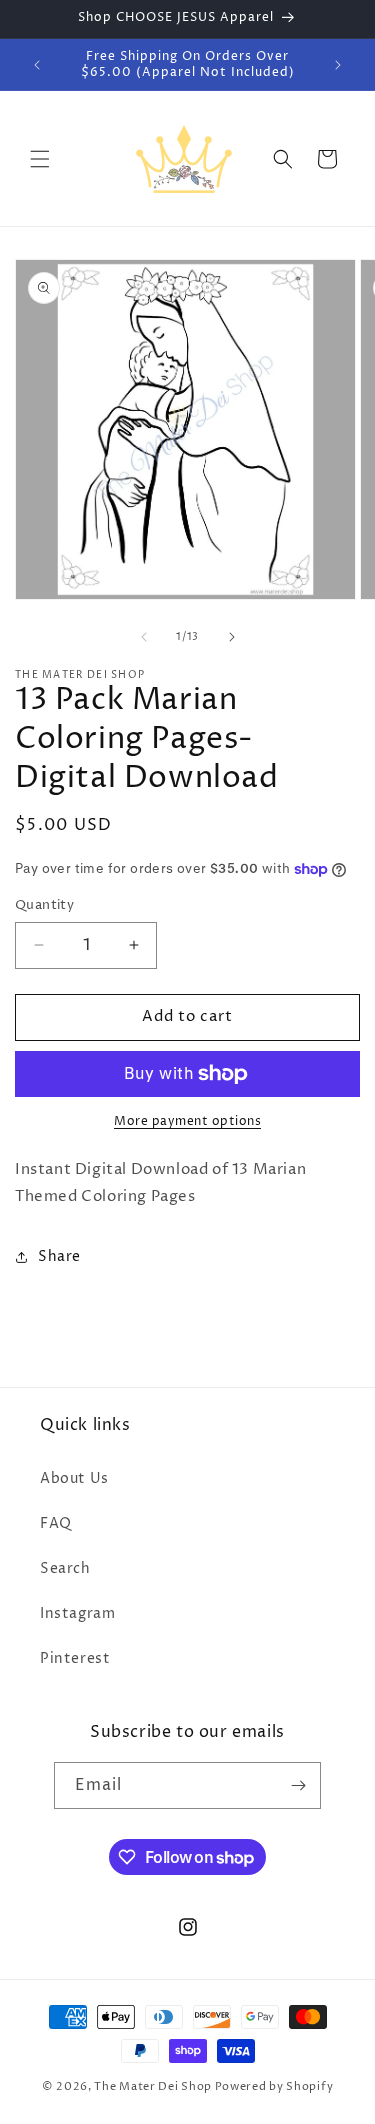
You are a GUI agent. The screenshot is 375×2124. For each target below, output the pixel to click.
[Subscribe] (298, 1785)
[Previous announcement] (37, 65)
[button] (40, 159)
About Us (74, 1478)
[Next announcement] (338, 65)
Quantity (44, 905)
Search (65, 1568)
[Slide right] (232, 637)
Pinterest (75, 1658)
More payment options (187, 1121)
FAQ (56, 1523)
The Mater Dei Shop (153, 2086)
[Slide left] (144, 637)
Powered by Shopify (274, 2086)
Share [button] (59, 1256)
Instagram (77, 1613)
